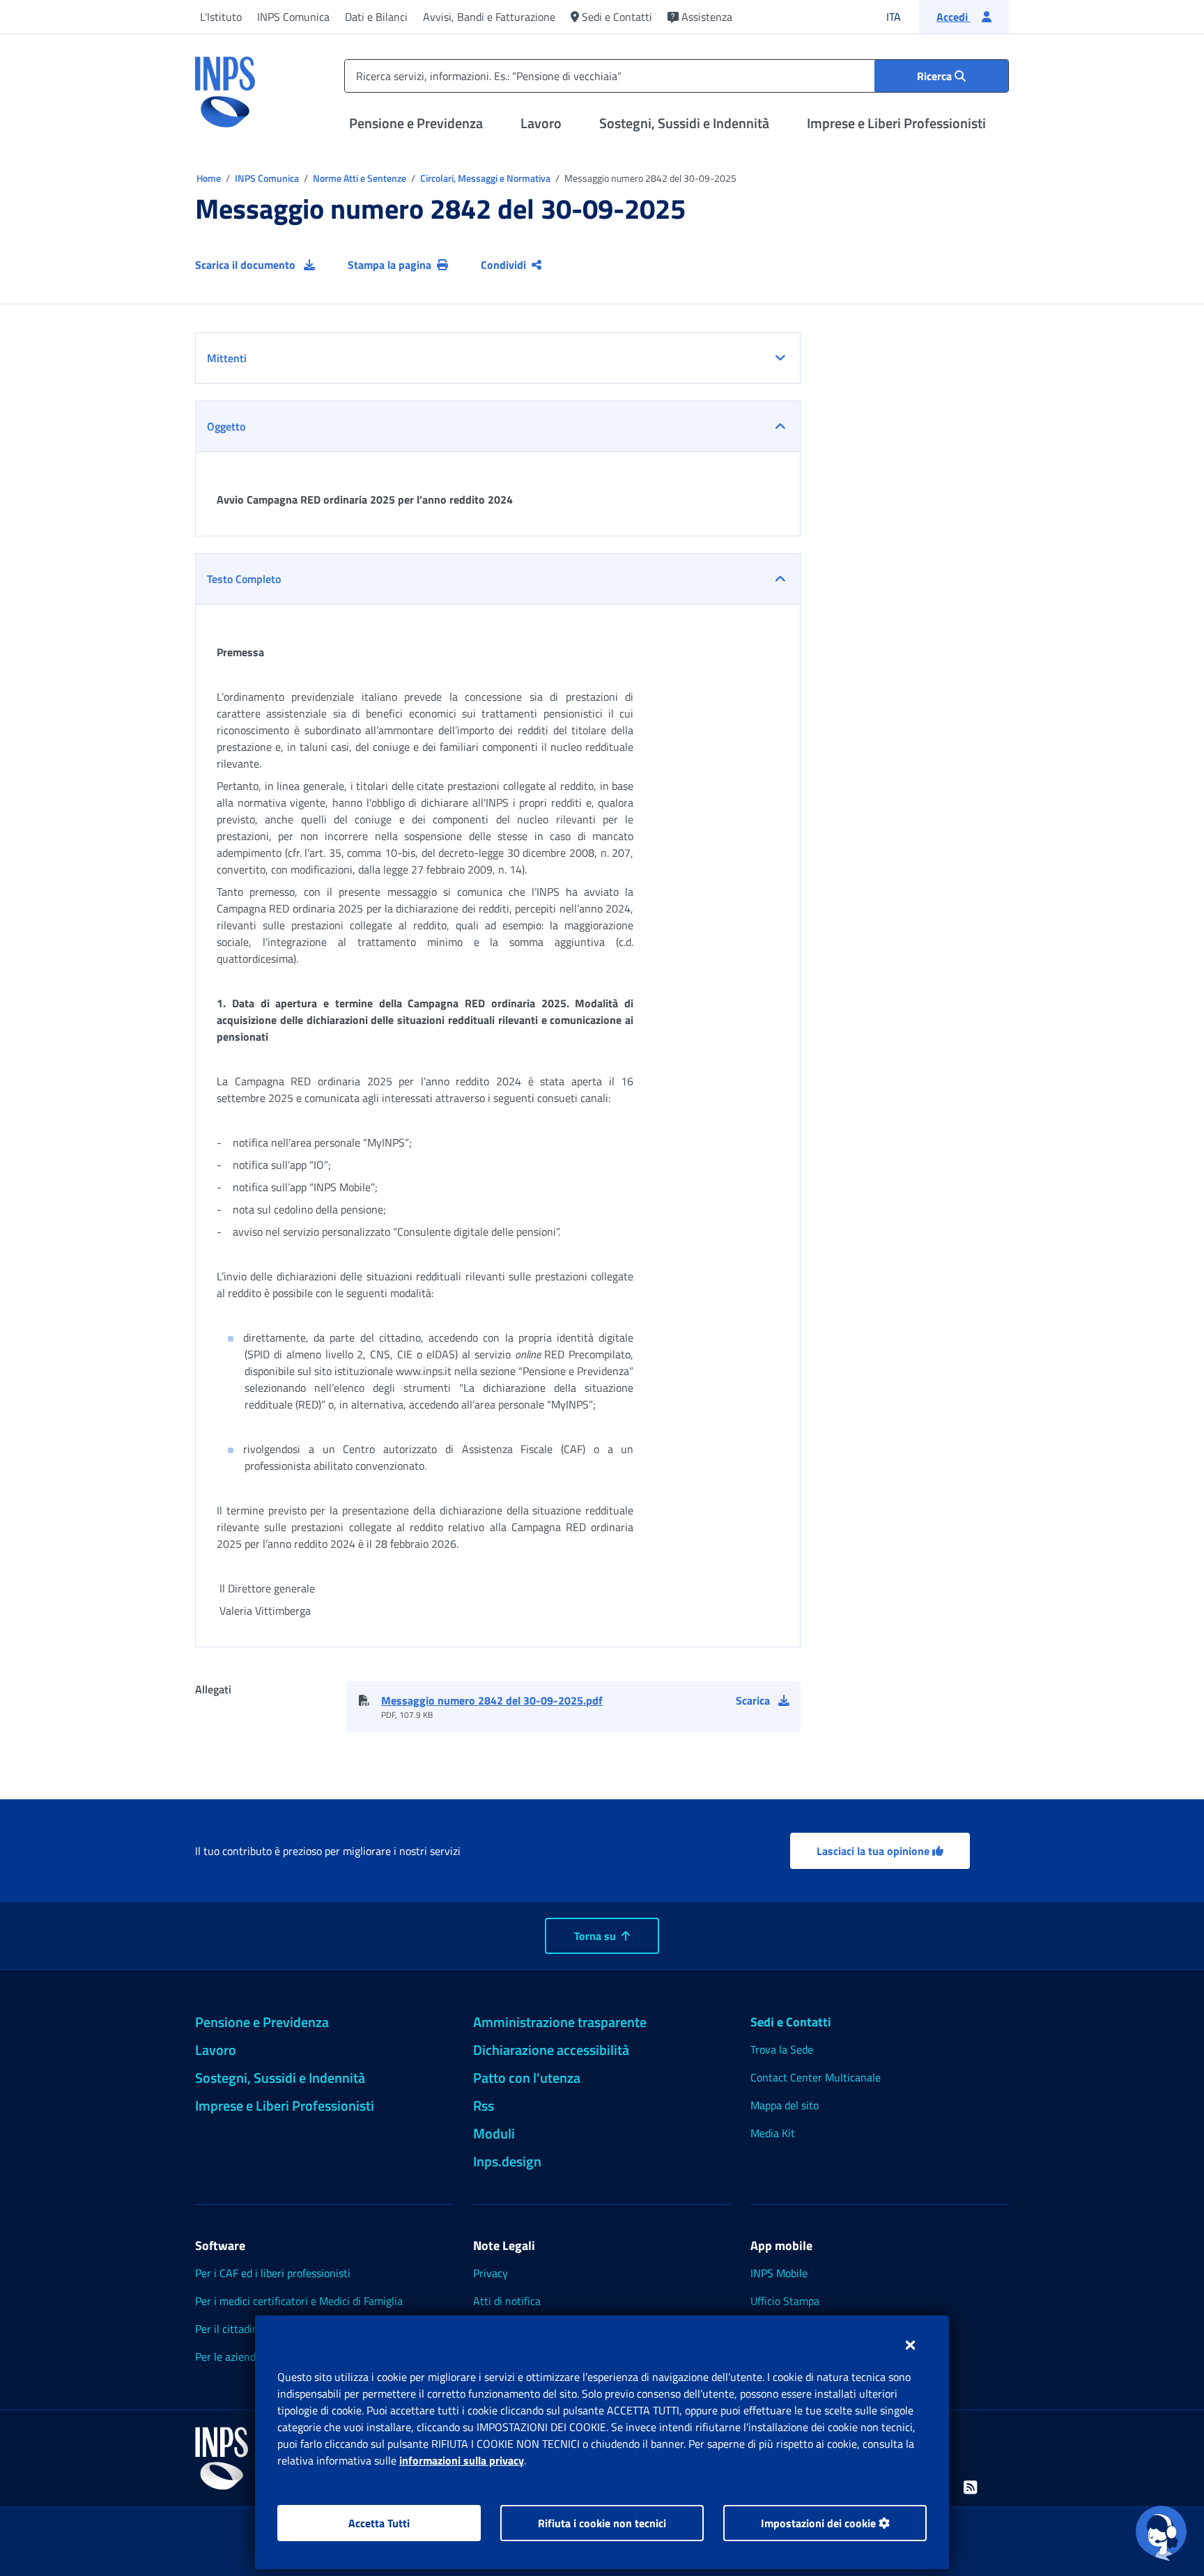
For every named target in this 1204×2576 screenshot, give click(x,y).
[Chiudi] (910, 2345)
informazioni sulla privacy (462, 2460)
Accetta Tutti (379, 2523)
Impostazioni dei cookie (820, 2523)
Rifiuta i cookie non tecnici (602, 2523)
